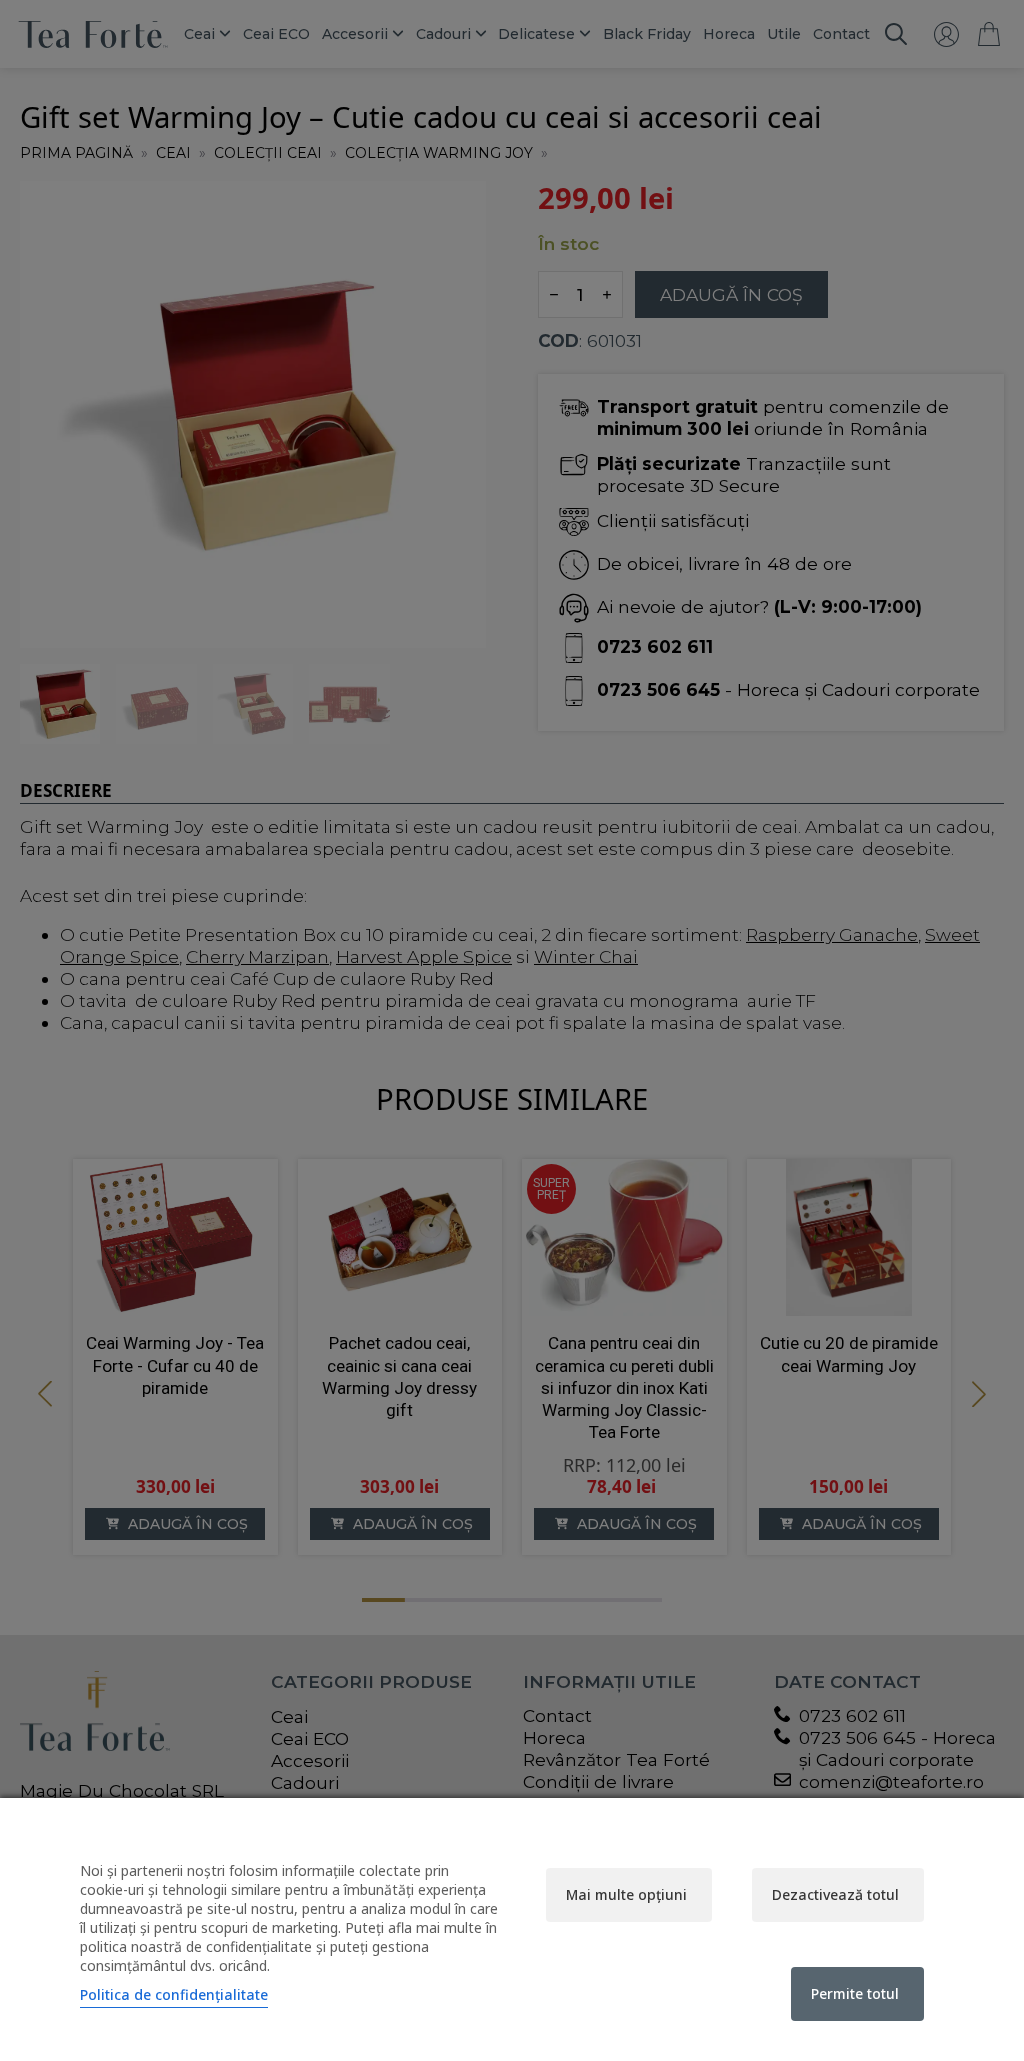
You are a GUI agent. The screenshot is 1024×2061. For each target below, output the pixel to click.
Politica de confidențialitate (174, 1994)
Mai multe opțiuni (626, 1894)
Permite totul (855, 1993)
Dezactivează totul (835, 1894)
